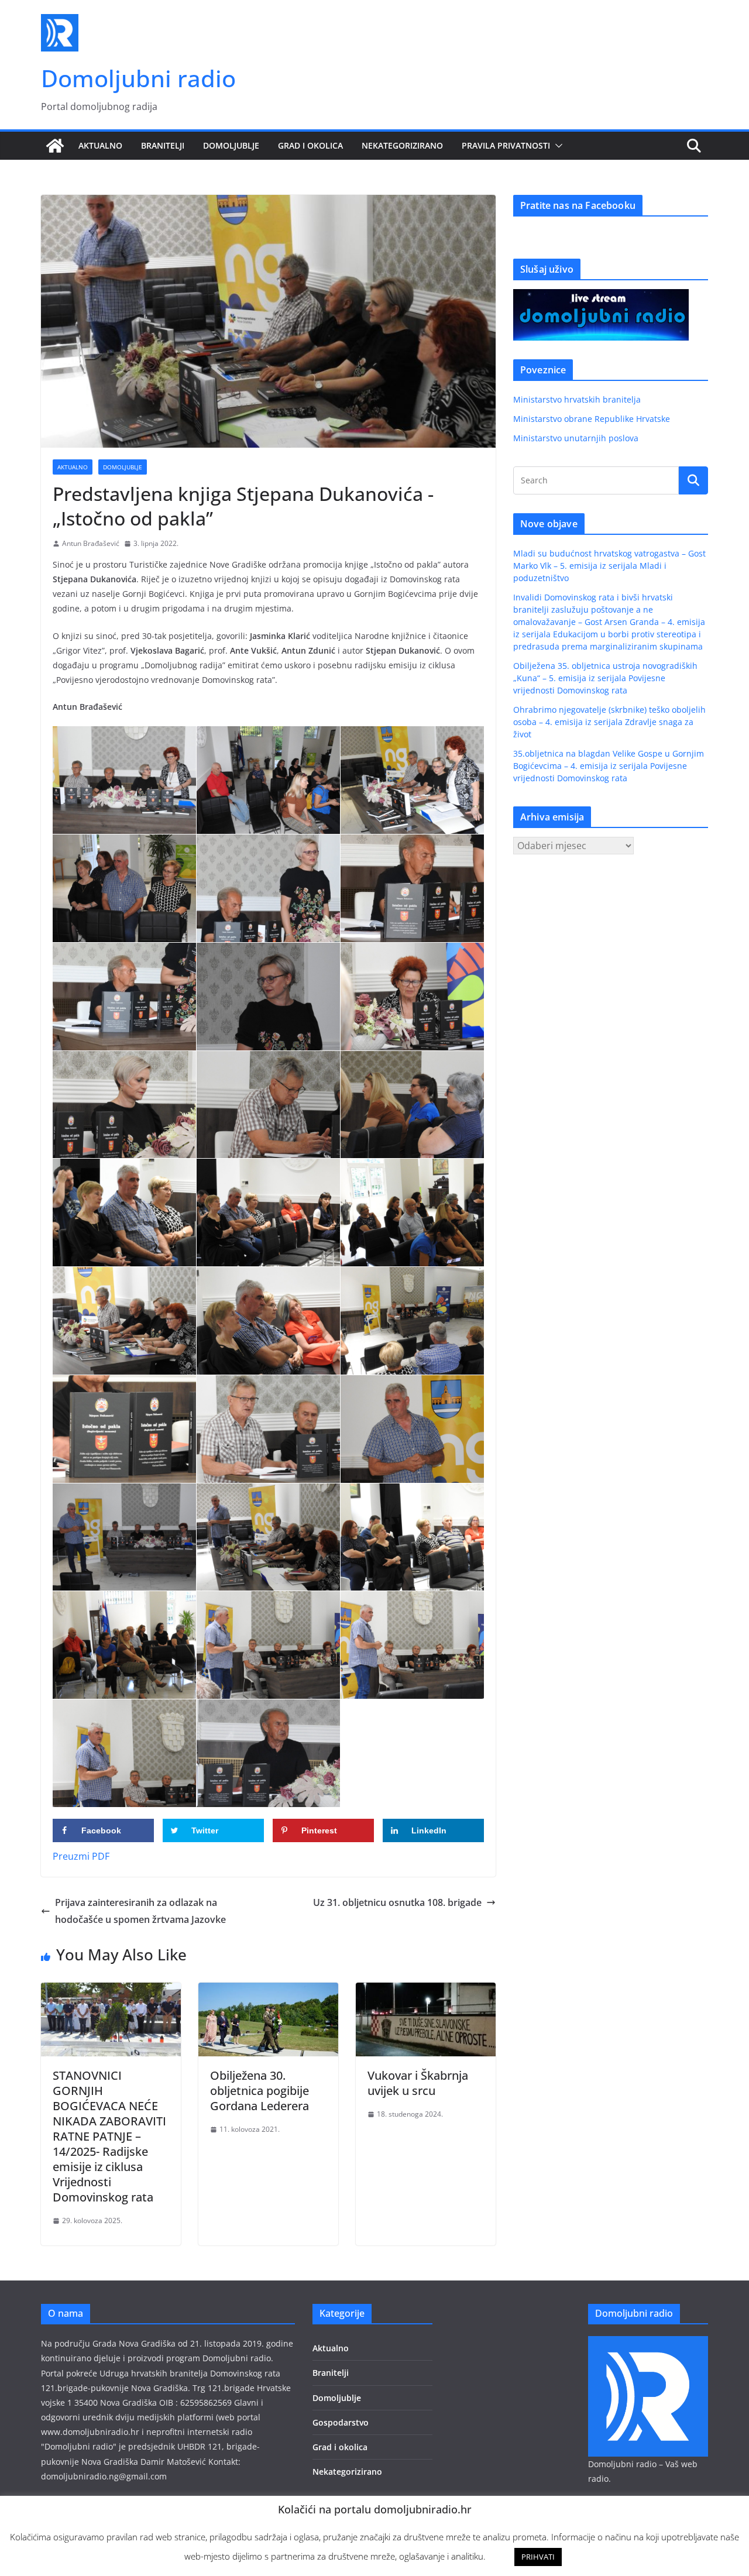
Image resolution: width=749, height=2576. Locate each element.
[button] (556, 146)
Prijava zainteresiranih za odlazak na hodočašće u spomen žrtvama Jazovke (140, 1911)
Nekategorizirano (402, 145)
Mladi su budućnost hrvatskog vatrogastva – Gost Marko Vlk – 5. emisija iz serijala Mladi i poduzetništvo (609, 566)
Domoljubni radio (138, 78)
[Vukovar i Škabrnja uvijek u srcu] (426, 1991)
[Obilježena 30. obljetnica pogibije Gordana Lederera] (268, 1991)
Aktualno (100, 145)
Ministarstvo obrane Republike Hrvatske (592, 419)
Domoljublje (231, 145)
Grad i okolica (310, 145)
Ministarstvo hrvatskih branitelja (577, 399)
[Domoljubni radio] (55, 146)
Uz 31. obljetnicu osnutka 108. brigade (397, 1902)
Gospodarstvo (341, 2422)
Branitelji (163, 145)
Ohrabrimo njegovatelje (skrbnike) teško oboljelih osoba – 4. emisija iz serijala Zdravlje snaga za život (609, 722)
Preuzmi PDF (81, 1856)
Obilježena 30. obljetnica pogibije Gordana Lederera (260, 2091)
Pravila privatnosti (506, 145)
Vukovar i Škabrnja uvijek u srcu (418, 2083)
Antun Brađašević (91, 543)
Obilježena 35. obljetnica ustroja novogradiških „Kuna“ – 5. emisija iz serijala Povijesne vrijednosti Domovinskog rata (605, 678)
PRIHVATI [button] (538, 2557)
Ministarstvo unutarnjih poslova (576, 438)
